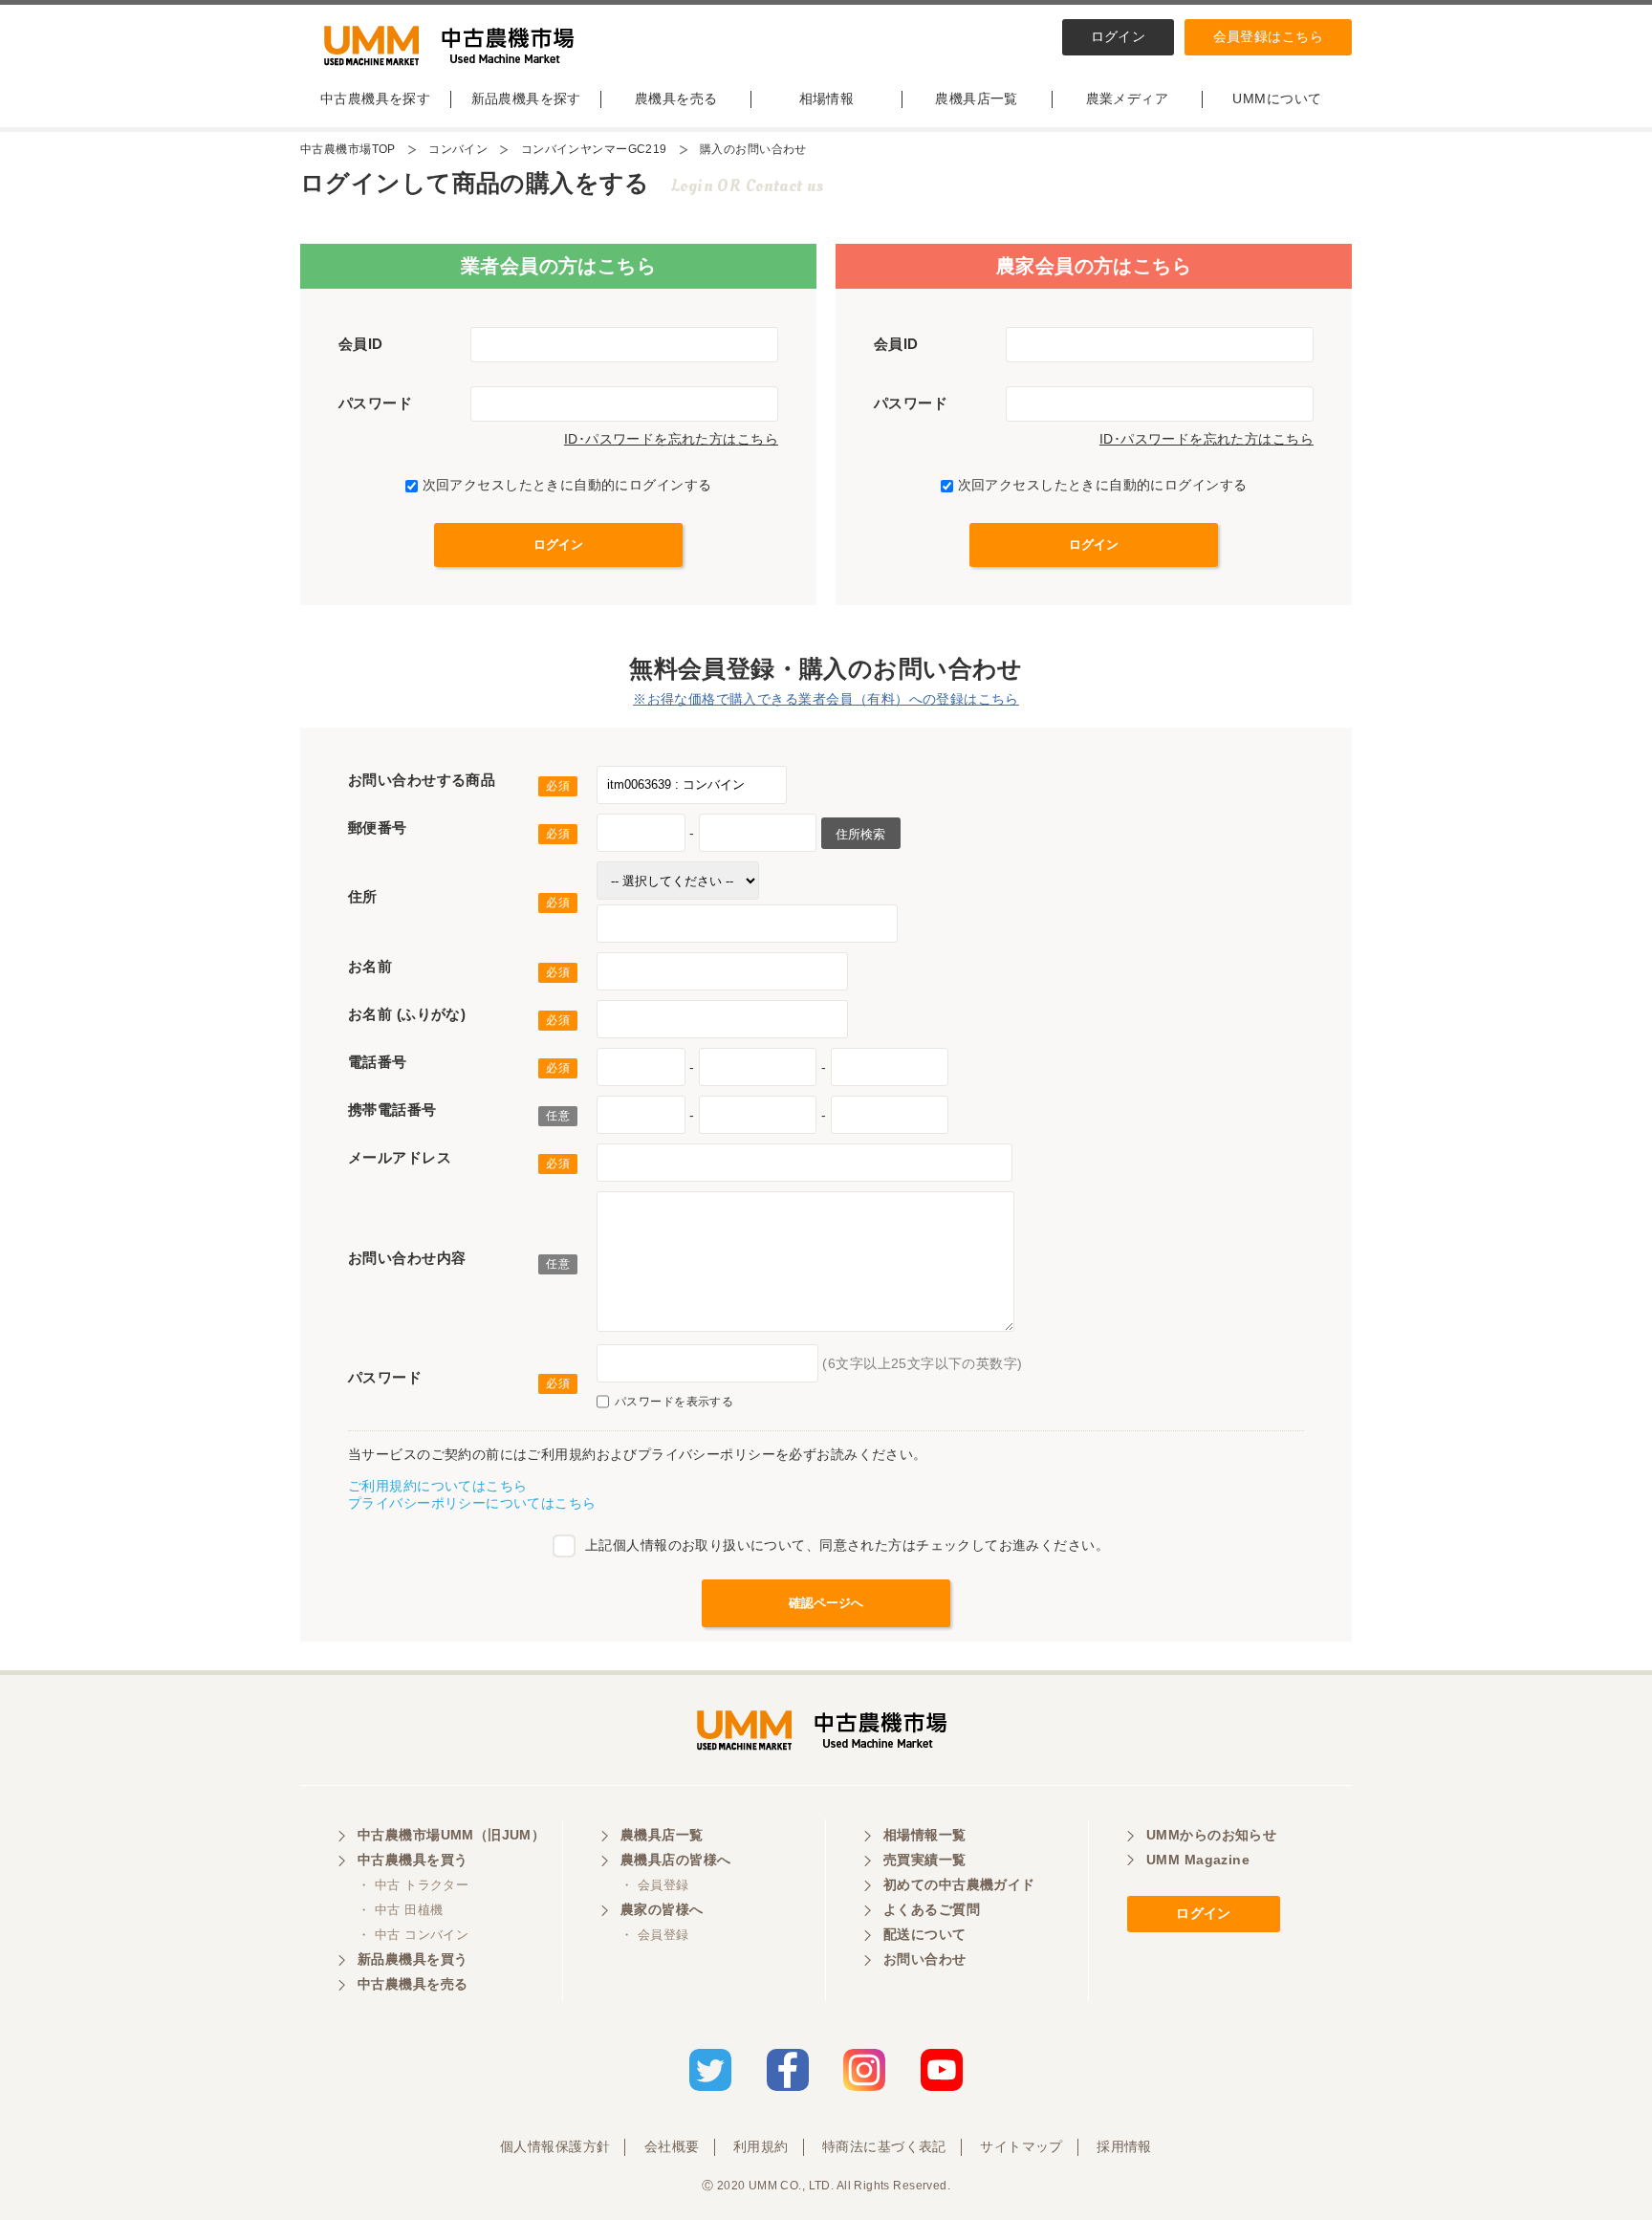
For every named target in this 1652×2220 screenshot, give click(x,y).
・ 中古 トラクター (413, 1885)
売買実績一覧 (925, 1860)
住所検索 (860, 834)
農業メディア (1128, 98)
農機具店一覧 (977, 98)
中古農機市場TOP (348, 149)
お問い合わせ (925, 1959)
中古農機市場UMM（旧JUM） (451, 1835)
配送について (925, 1934)
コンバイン (458, 149)
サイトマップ (1022, 2146)
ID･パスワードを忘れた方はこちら (671, 439)
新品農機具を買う (413, 1959)
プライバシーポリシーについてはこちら (472, 1503)
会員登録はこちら (1268, 36)
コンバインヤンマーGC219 (594, 149)
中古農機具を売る (413, 1984)
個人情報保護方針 (555, 2146)
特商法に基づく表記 (884, 2146)
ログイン (1119, 36)
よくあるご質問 (932, 1909)
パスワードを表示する (674, 1402)
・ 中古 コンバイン (413, 1935)
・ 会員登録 (655, 1885)
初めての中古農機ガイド (959, 1884)
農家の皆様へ (662, 1909)
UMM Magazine (1198, 1860)
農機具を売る (676, 98)
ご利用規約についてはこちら (437, 1486)
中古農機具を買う (413, 1860)
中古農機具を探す (375, 98)
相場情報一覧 (925, 1835)
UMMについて (1277, 98)
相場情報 (827, 98)
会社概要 (672, 2146)
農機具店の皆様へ (675, 1860)
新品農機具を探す (526, 98)
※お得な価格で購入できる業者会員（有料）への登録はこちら (826, 699)
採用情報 (1124, 2146)
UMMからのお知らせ (1211, 1835)
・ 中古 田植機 (400, 1910)
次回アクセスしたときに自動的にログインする (567, 485)
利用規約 (761, 2146)
